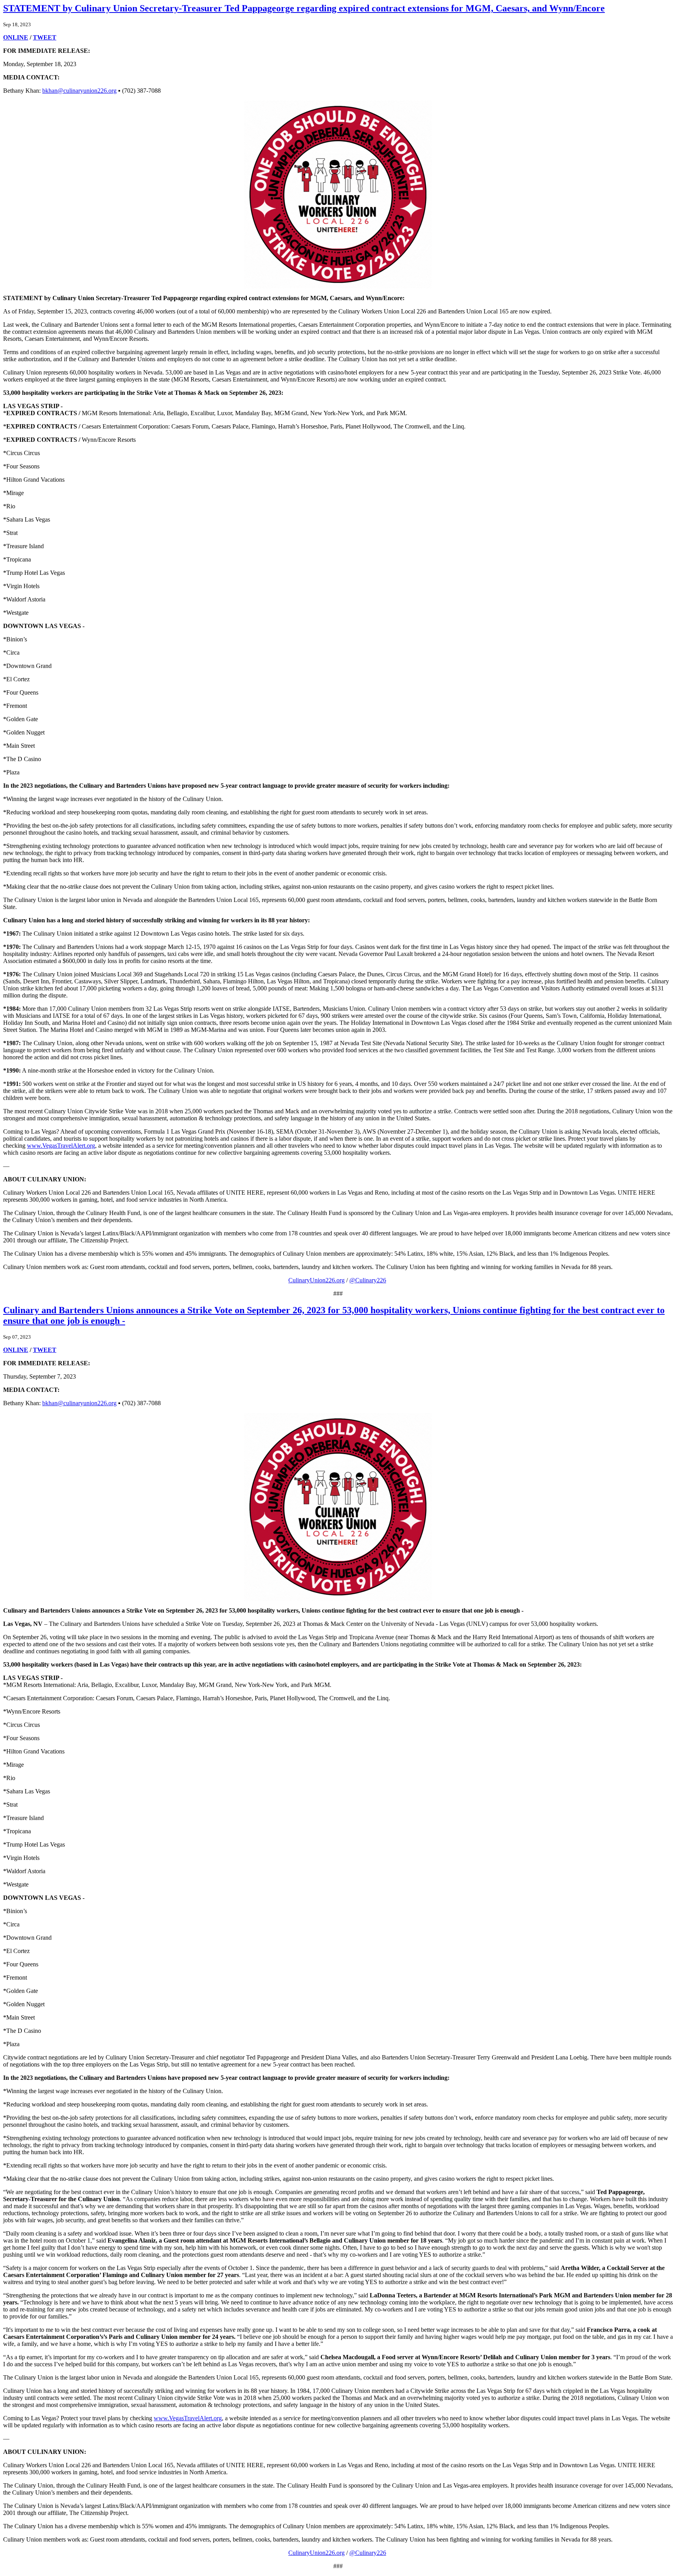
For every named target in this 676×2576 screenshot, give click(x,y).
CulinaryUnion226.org (316, 1280)
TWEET (45, 37)
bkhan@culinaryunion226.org (79, 91)
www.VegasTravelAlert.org (61, 1146)
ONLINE (16, 37)
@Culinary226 (368, 1280)
